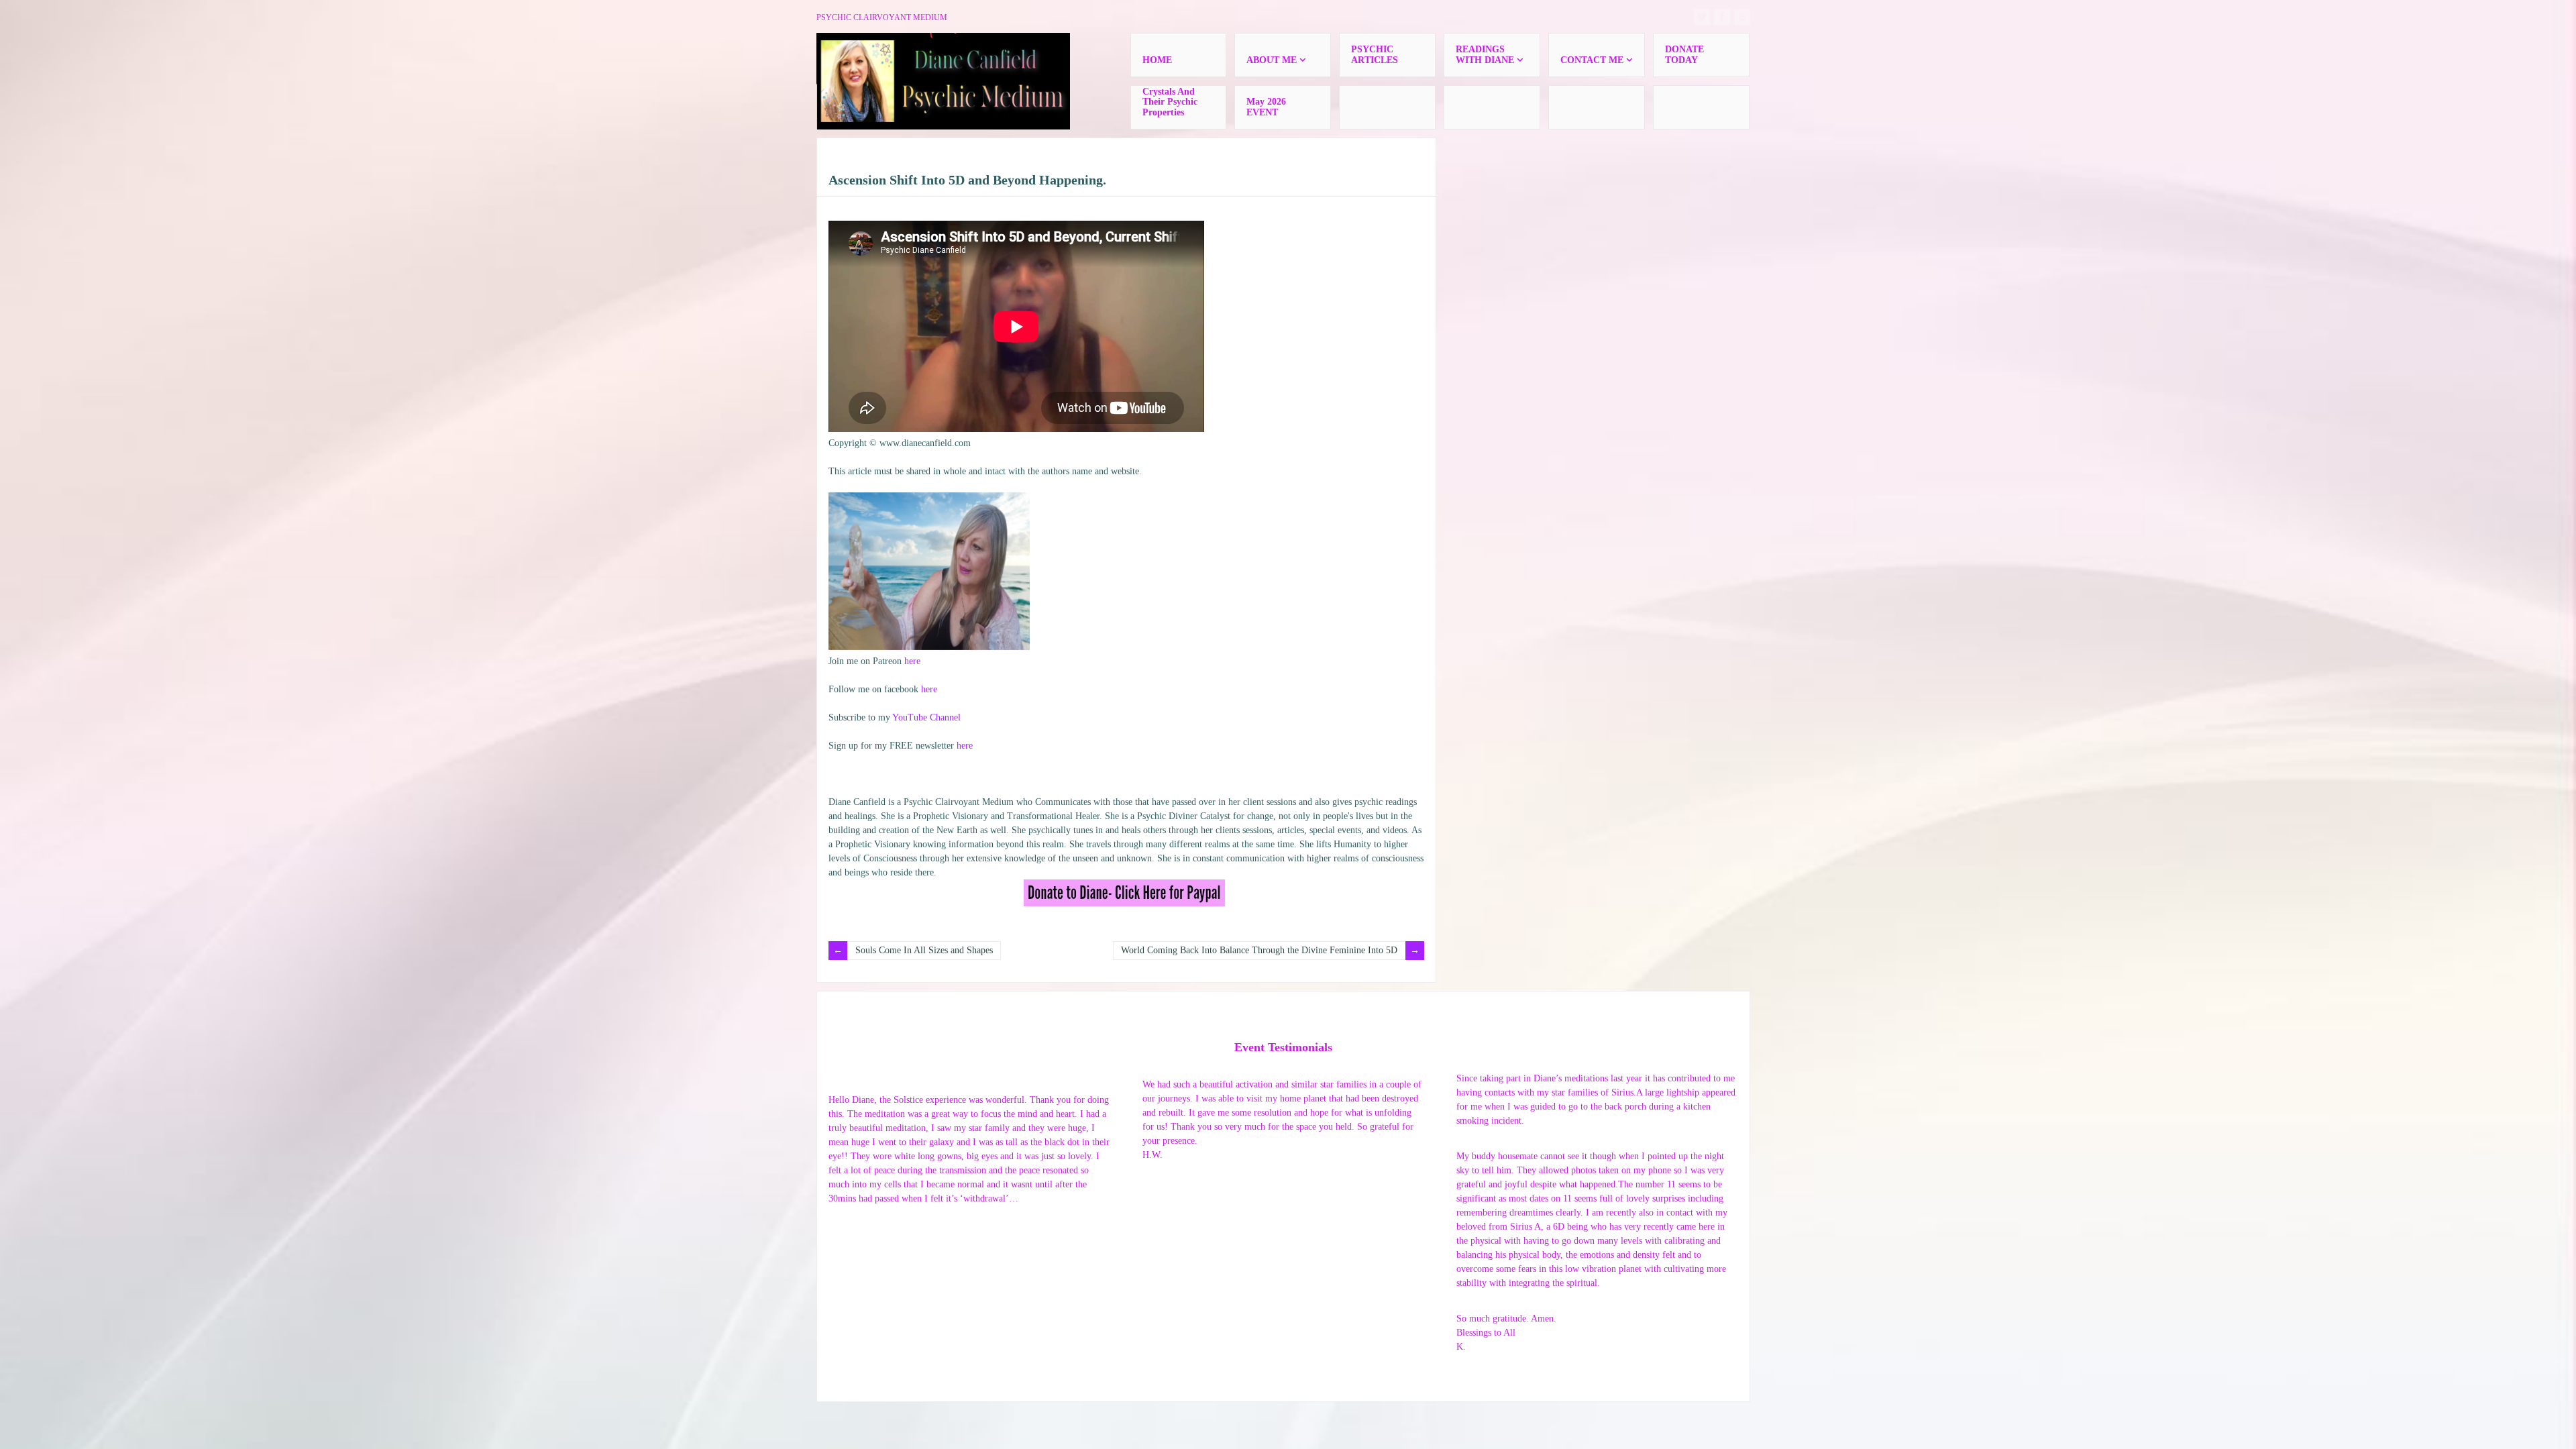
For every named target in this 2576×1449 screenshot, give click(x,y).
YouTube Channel (926, 717)
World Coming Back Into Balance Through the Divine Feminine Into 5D (1259, 950)
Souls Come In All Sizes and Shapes (924, 950)
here (912, 661)
